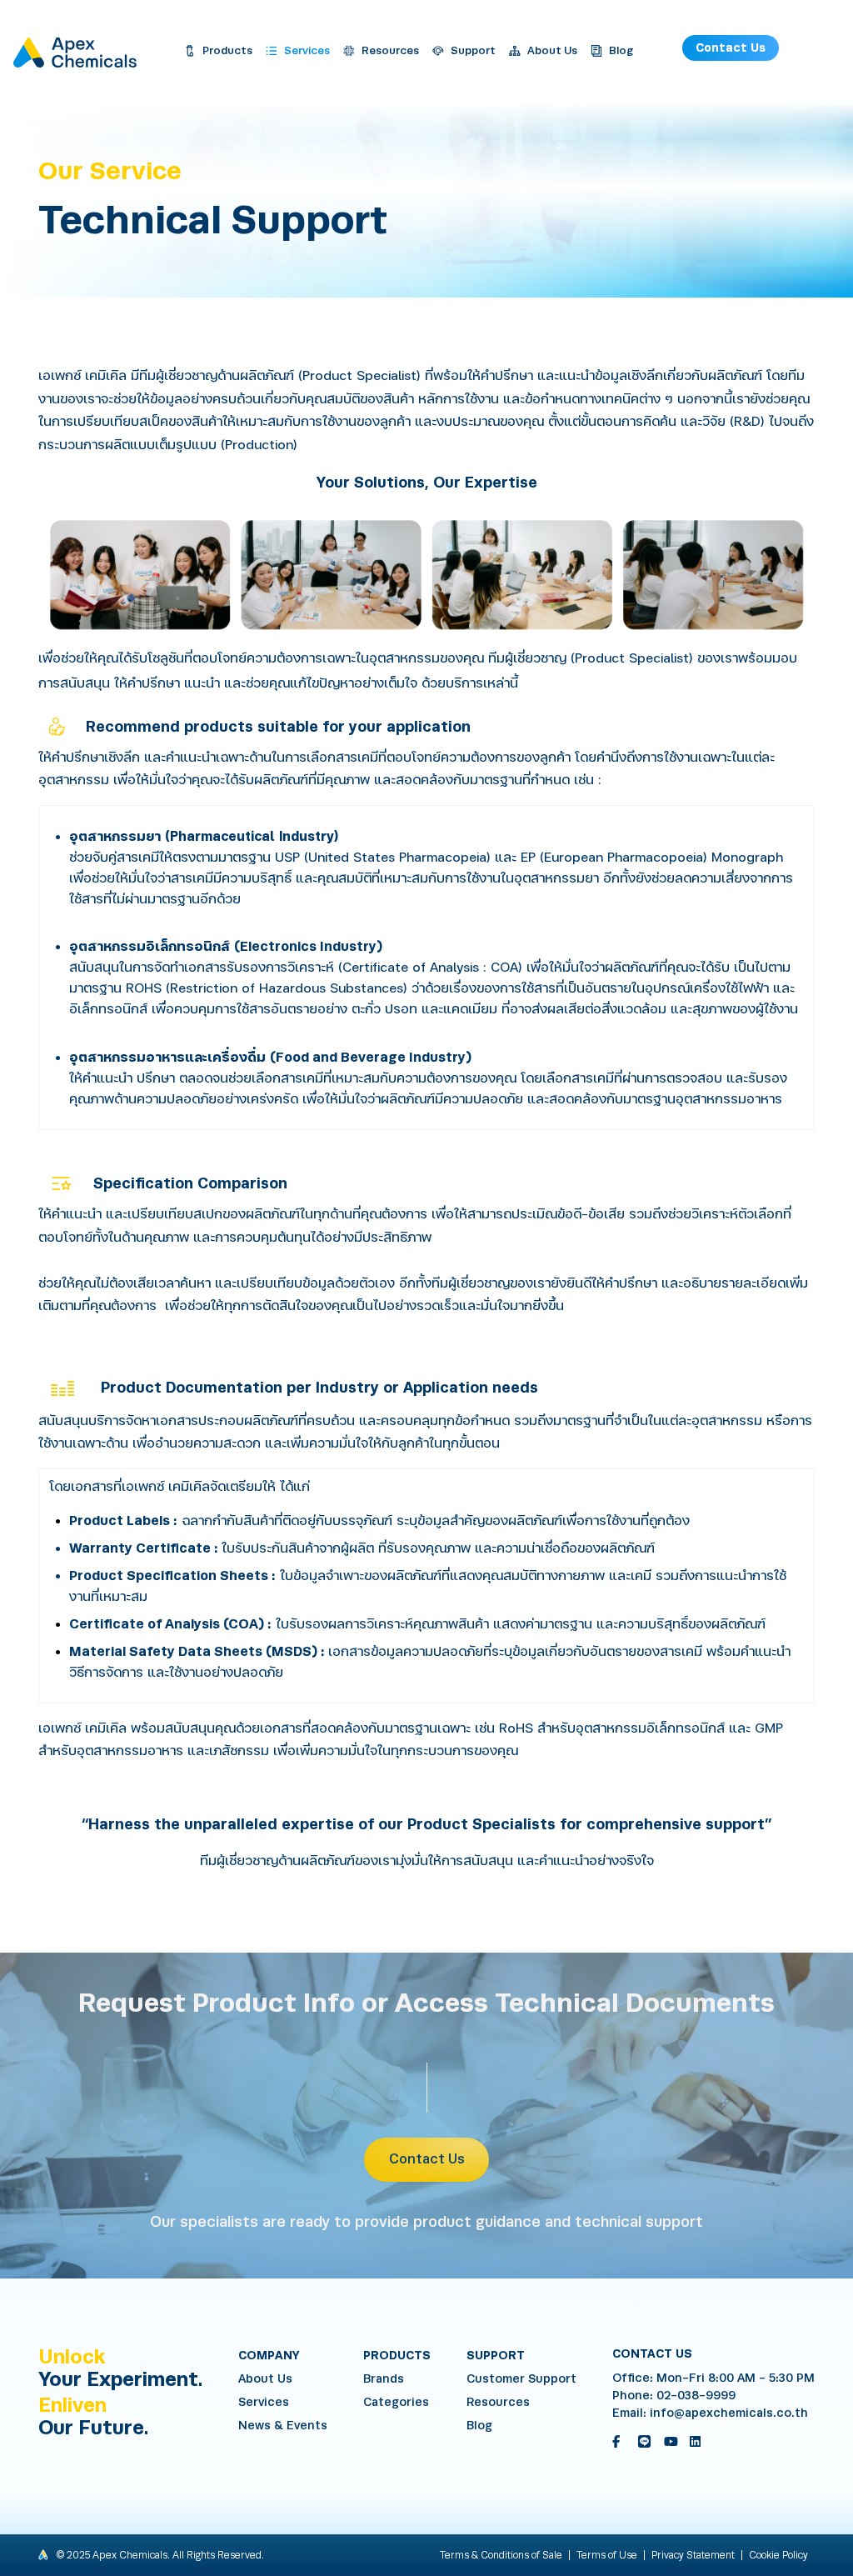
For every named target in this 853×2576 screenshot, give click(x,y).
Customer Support (521, 2379)
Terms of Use (607, 2555)
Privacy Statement (693, 2555)
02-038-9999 (696, 2396)
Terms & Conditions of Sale (501, 2555)
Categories (396, 2402)
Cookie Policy (778, 2555)
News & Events (283, 2426)
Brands (384, 2379)
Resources (498, 2402)
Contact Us (731, 48)
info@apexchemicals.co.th (729, 2413)
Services (264, 2402)
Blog (479, 2426)
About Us (265, 2379)
